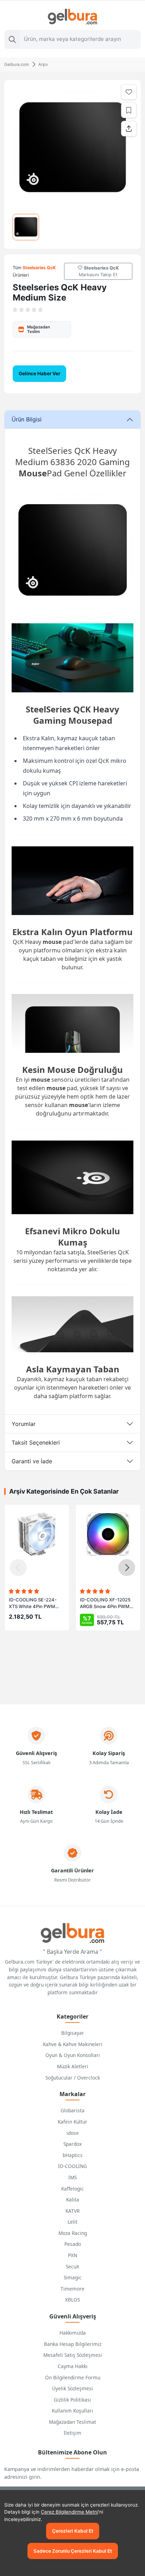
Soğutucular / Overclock (73, 2078)
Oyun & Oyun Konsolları (73, 2055)
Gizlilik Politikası (72, 2400)
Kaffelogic (72, 2189)
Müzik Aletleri (73, 2066)
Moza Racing (73, 2233)
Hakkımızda (73, 2333)
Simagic (73, 2277)
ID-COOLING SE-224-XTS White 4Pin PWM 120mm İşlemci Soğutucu (36, 1604)
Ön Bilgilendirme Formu (73, 2377)
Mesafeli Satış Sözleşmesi (73, 2355)
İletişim (72, 2433)
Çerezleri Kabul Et (73, 2531)
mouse (52, 942)
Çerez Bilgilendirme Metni (70, 2512)
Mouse (33, 473)
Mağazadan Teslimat (72, 2422)
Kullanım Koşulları (72, 2411)
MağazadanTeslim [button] (39, 329)
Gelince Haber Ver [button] (39, 373)
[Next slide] (127, 1568)
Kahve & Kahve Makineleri (73, 2044)
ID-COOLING (72, 2166)
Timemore (72, 2289)
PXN (72, 2255)
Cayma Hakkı (73, 2366)
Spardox (72, 2144)
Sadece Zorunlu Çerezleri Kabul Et (73, 2551)
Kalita (73, 2200)
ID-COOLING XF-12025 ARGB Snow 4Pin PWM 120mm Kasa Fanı (105, 1604)
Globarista (72, 2110)
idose (73, 2133)
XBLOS (72, 2300)
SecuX (72, 2266)
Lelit (72, 2222)
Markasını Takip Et (99, 271)
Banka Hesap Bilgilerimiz (73, 2344)
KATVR (72, 2211)
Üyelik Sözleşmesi (72, 2388)
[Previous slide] (18, 1568)
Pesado (73, 2244)
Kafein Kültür (72, 2122)
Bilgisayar (73, 2033)
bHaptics (73, 2155)
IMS (72, 2177)
